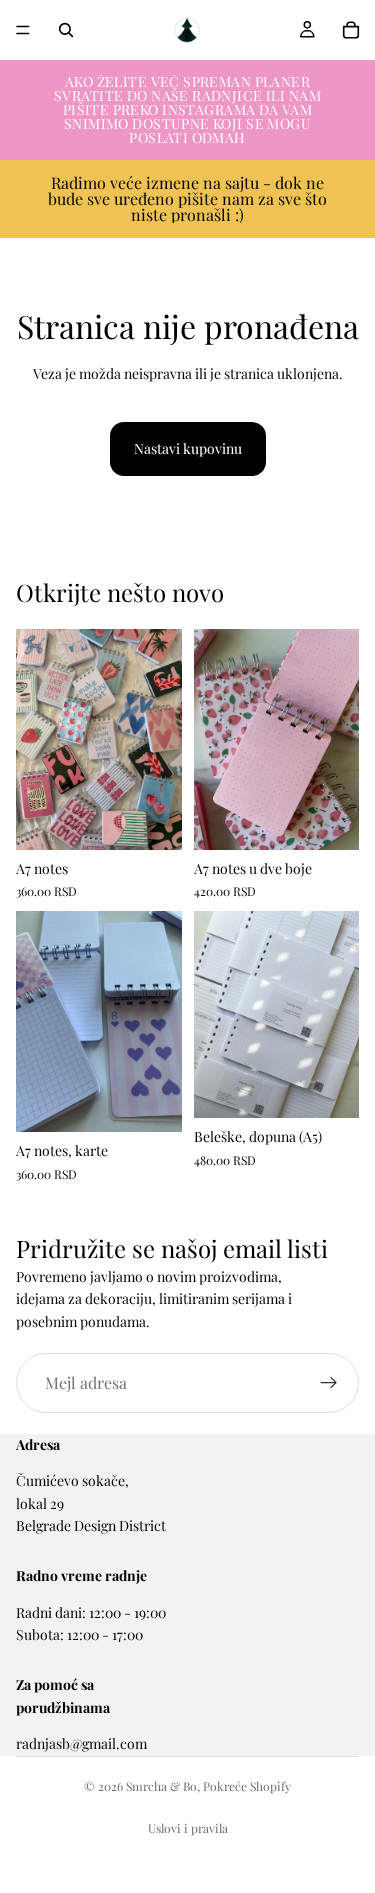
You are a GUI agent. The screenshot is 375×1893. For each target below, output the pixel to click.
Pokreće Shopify (247, 1786)
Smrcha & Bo (161, 1786)
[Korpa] (351, 30)
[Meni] (23, 30)
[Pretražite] (66, 30)
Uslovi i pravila (188, 1828)
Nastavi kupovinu (188, 448)
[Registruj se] (329, 1383)
